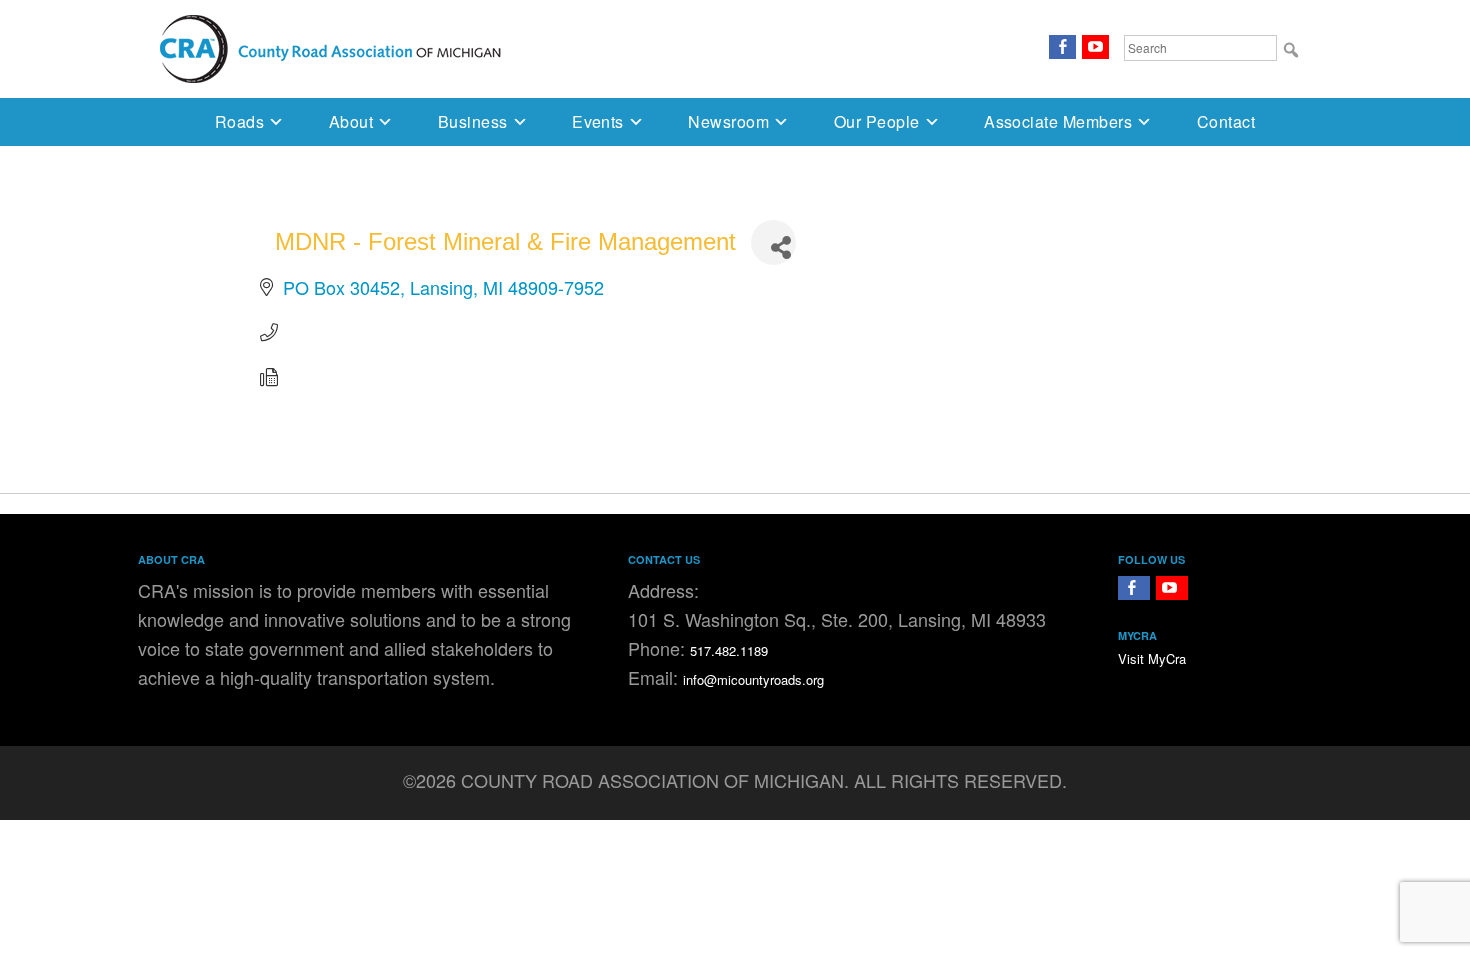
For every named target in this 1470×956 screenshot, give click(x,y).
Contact (1226, 121)
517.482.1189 (729, 650)
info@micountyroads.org (753, 679)
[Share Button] (773, 242)
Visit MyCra (1152, 658)
